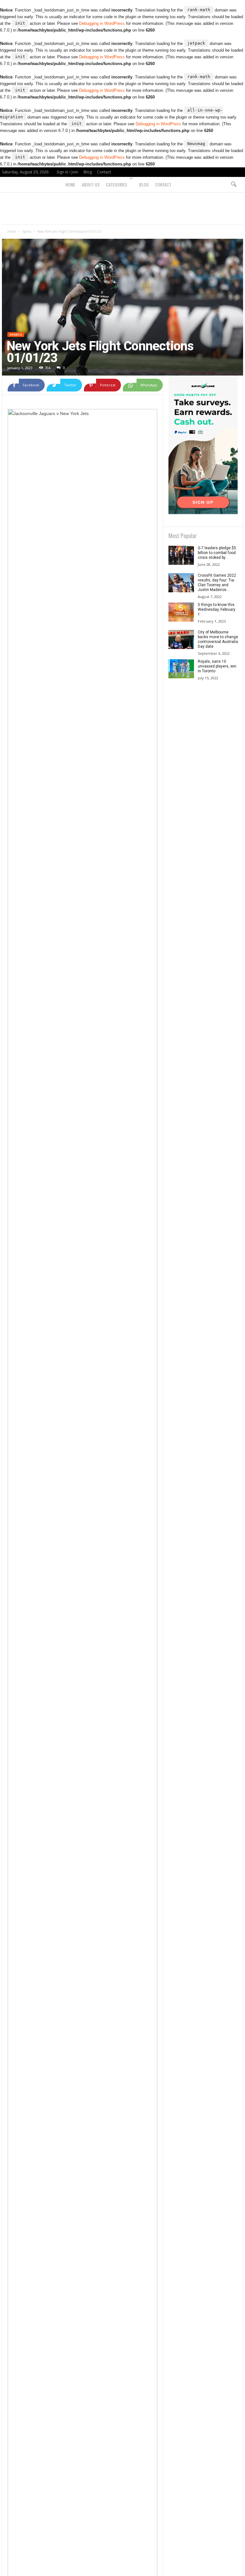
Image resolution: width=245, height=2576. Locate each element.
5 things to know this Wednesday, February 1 (217, 609)
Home (70, 184)
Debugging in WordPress (102, 23)
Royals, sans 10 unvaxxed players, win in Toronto (217, 666)
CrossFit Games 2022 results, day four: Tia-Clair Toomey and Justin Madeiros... (217, 583)
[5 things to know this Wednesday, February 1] (181, 612)
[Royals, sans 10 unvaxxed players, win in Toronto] (181, 669)
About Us (91, 184)
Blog (88, 172)
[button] (234, 185)
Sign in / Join (67, 172)
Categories (116, 184)
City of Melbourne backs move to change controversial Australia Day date (218, 639)
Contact (104, 172)
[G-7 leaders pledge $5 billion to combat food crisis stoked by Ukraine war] (181, 555)
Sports (27, 231)
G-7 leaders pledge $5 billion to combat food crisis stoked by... (217, 553)
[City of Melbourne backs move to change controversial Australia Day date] (181, 639)
